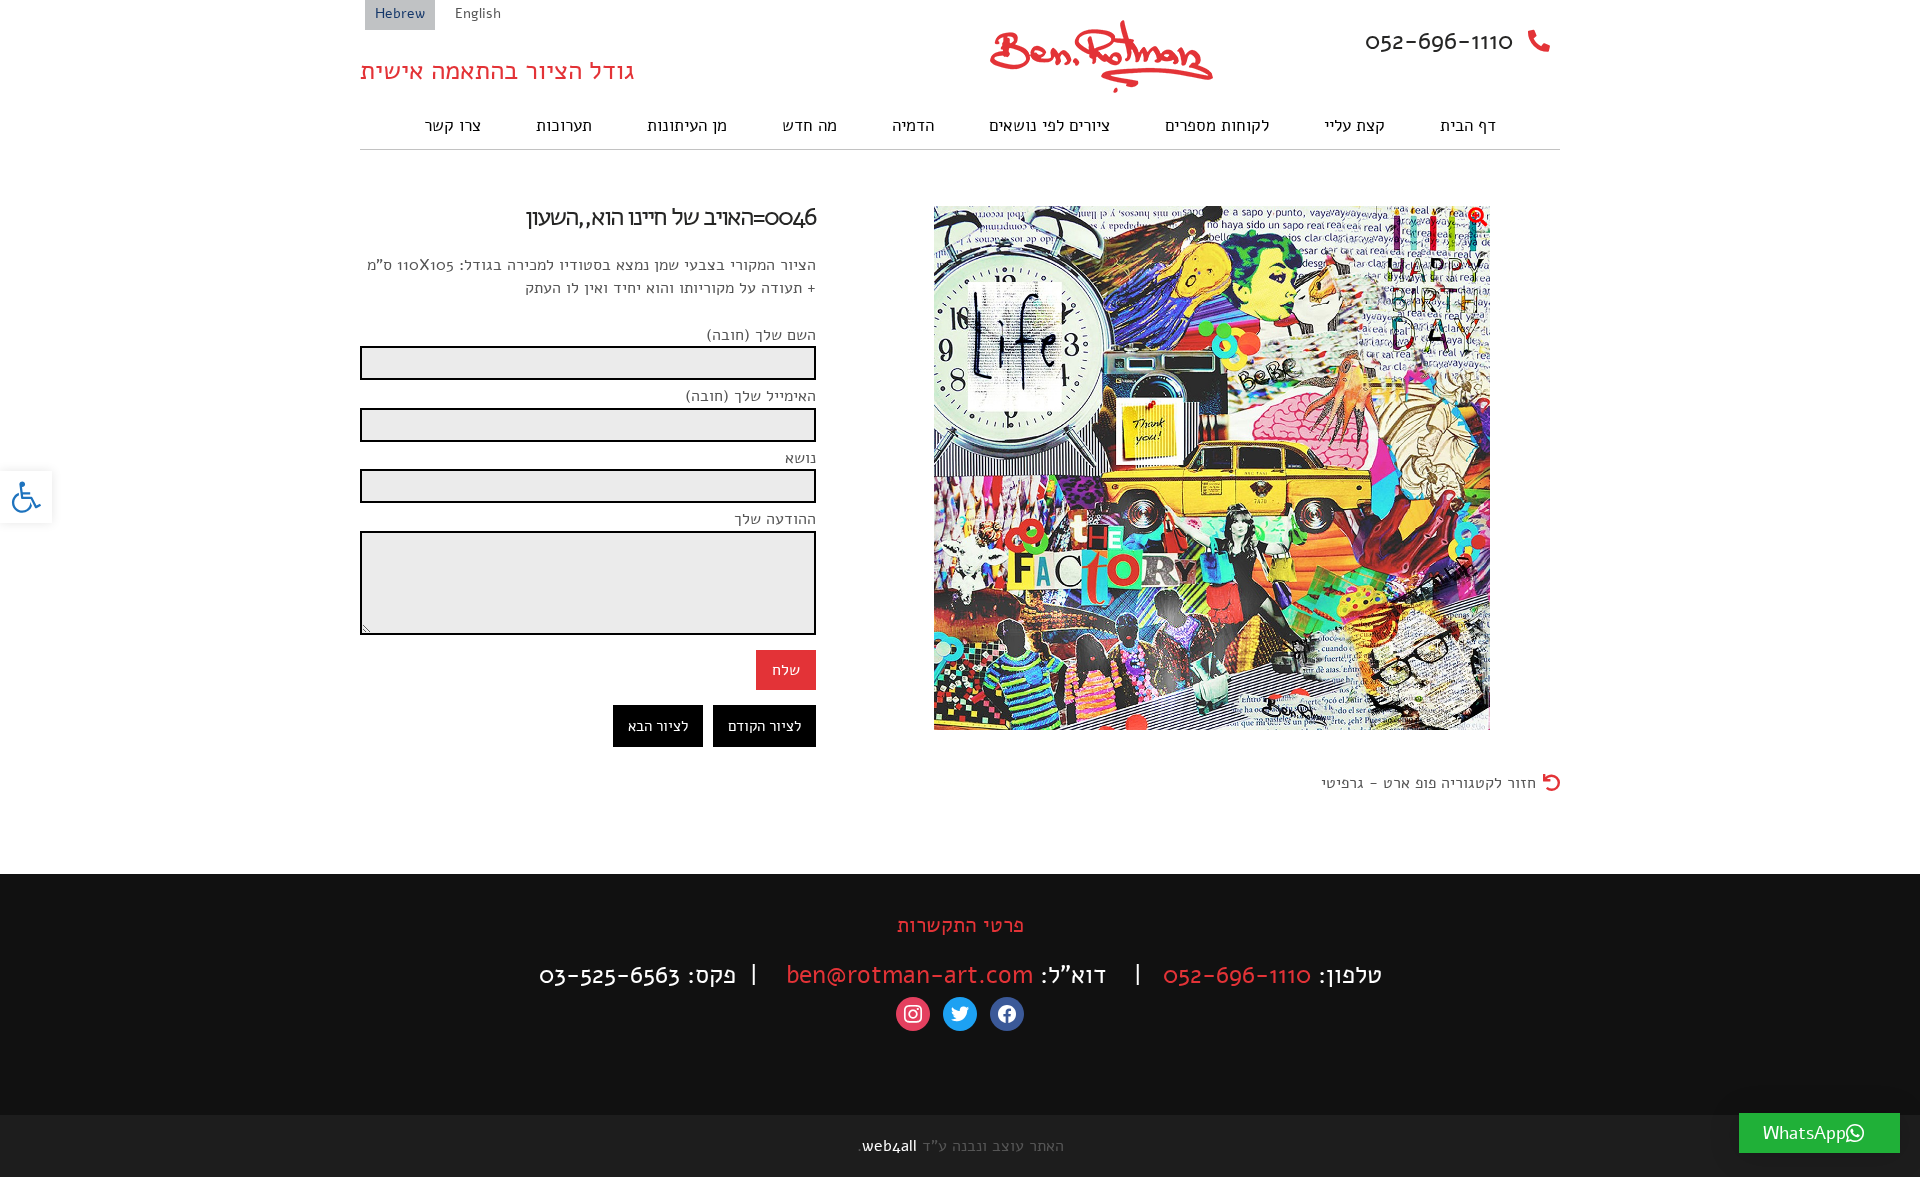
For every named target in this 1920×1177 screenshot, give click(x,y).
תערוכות (564, 125)
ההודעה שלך (775, 519)
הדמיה (913, 125)
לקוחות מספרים (1217, 125)
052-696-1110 (1439, 41)
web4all (889, 1146)
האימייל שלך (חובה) (750, 396)
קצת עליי (1354, 125)
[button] (26, 497)
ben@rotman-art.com (909, 975)
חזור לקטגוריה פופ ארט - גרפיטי (1428, 783)
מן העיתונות (687, 125)
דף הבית (1468, 125)
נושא (800, 458)
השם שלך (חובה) (761, 335)
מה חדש (809, 125)
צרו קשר (452, 125)
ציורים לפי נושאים (1049, 125)
